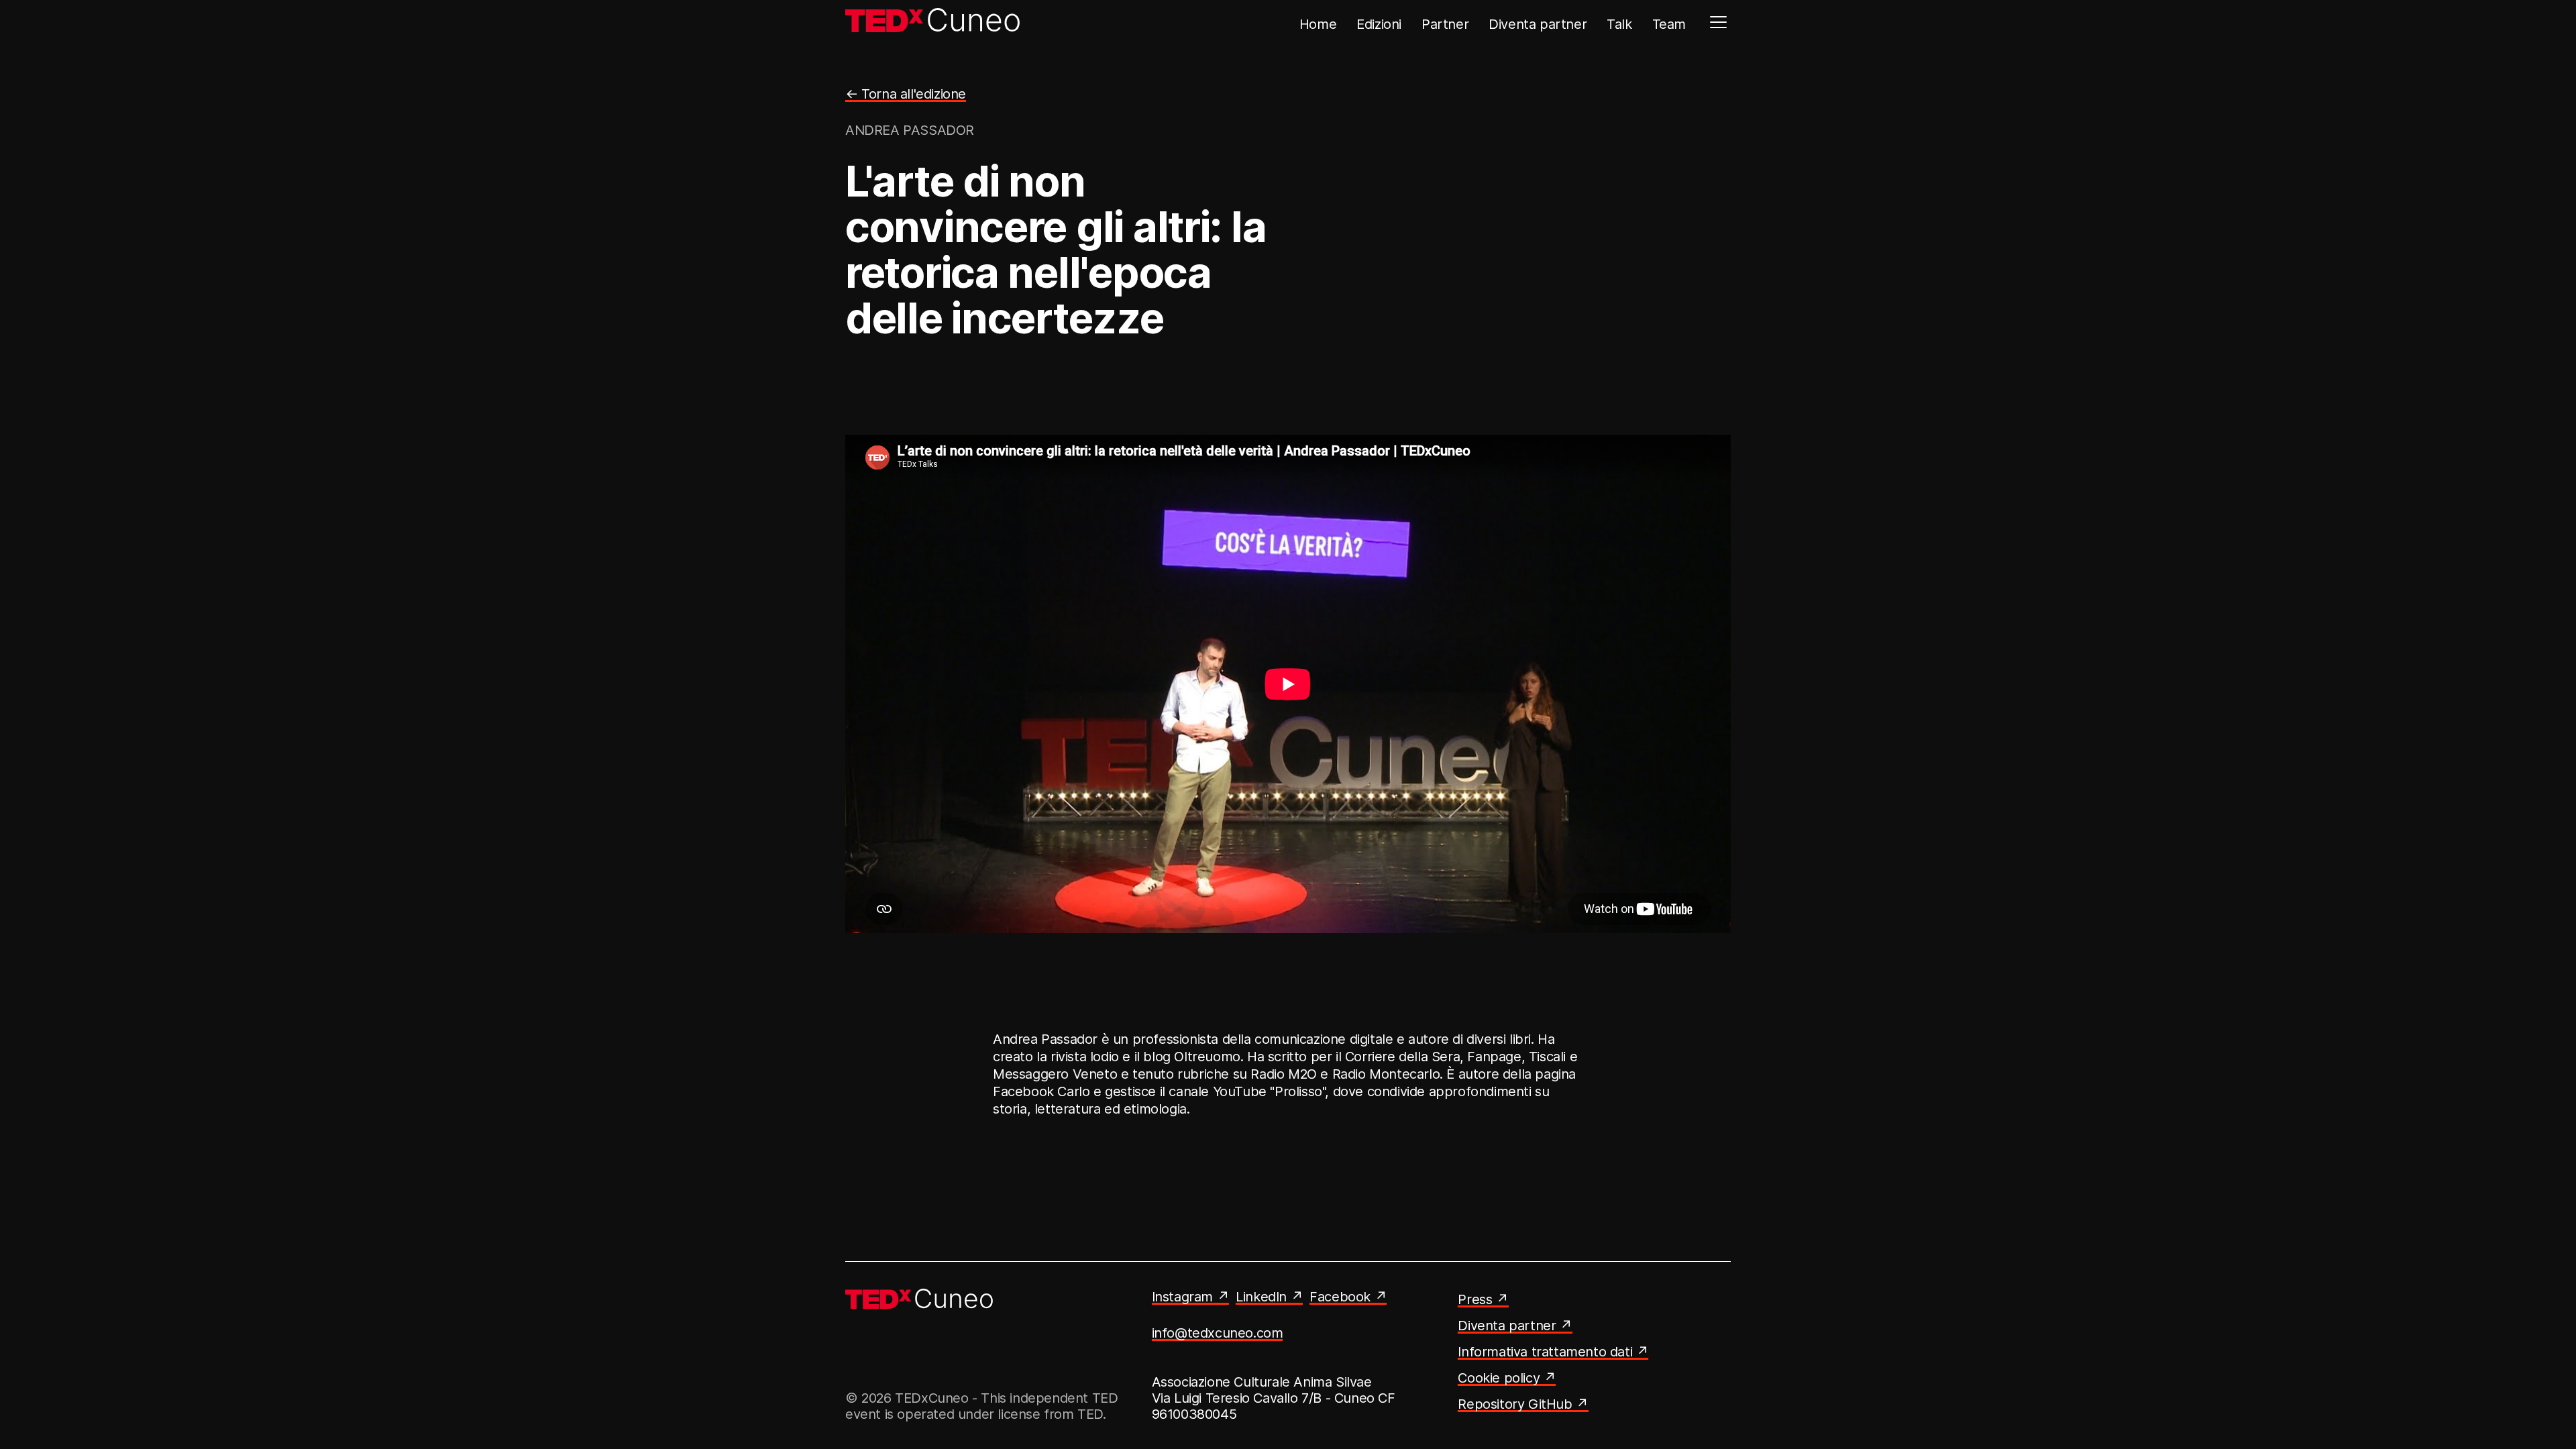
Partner (1445, 24)
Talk (1619, 24)
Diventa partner (1538, 24)
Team (1669, 24)
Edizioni (1379, 24)
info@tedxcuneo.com (1218, 1333)
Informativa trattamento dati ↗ (1553, 1352)
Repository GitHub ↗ (1523, 1404)
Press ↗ (1483, 1299)
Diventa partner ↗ (1515, 1326)
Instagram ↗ (1191, 1297)
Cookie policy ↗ (1507, 1378)
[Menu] (1718, 22)
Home (1318, 24)
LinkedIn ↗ (1269, 1297)
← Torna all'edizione (906, 94)
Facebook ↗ (1348, 1297)
